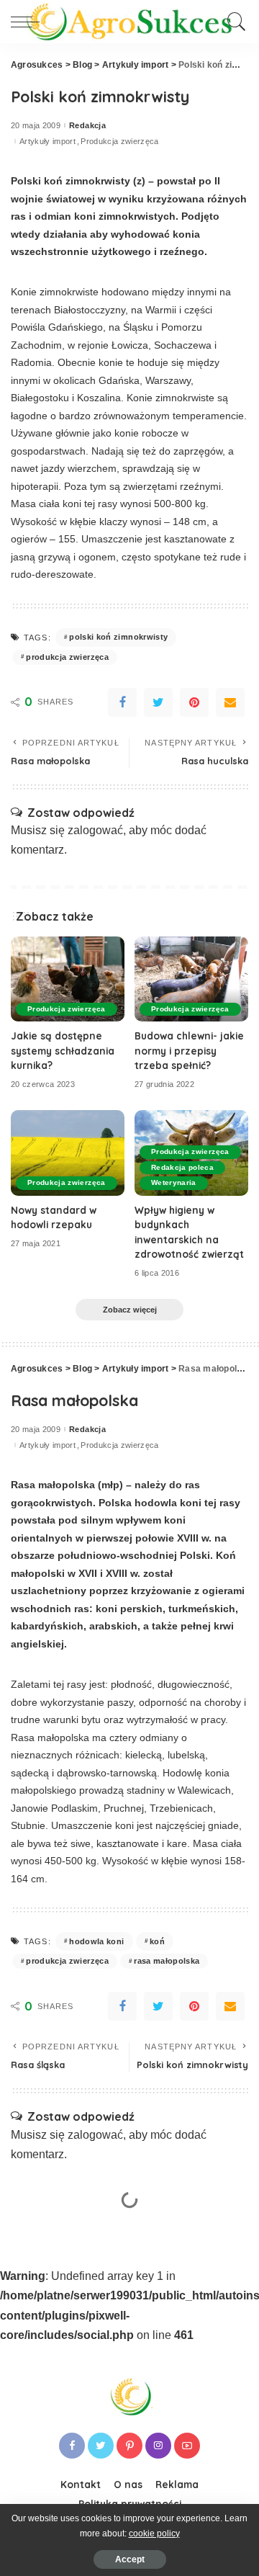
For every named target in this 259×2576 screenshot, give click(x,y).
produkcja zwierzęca (67, 657)
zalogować (95, 830)
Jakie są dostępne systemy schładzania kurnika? (63, 1050)
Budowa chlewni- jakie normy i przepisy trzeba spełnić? (189, 1050)
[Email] (230, 702)
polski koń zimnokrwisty (118, 637)
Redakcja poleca (182, 1167)
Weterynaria (174, 1182)
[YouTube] (187, 2446)
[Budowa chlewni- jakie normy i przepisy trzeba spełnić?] (191, 979)
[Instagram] (158, 2446)
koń (157, 1941)
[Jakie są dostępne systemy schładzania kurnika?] (68, 979)
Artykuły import (47, 142)
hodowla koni (96, 1941)
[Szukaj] (234, 22)
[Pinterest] (194, 702)
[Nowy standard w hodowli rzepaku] (68, 1153)
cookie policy (154, 2533)
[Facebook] (122, 702)
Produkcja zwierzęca (120, 142)
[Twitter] (158, 702)
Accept (130, 2559)
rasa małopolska (167, 1961)
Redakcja (87, 126)
